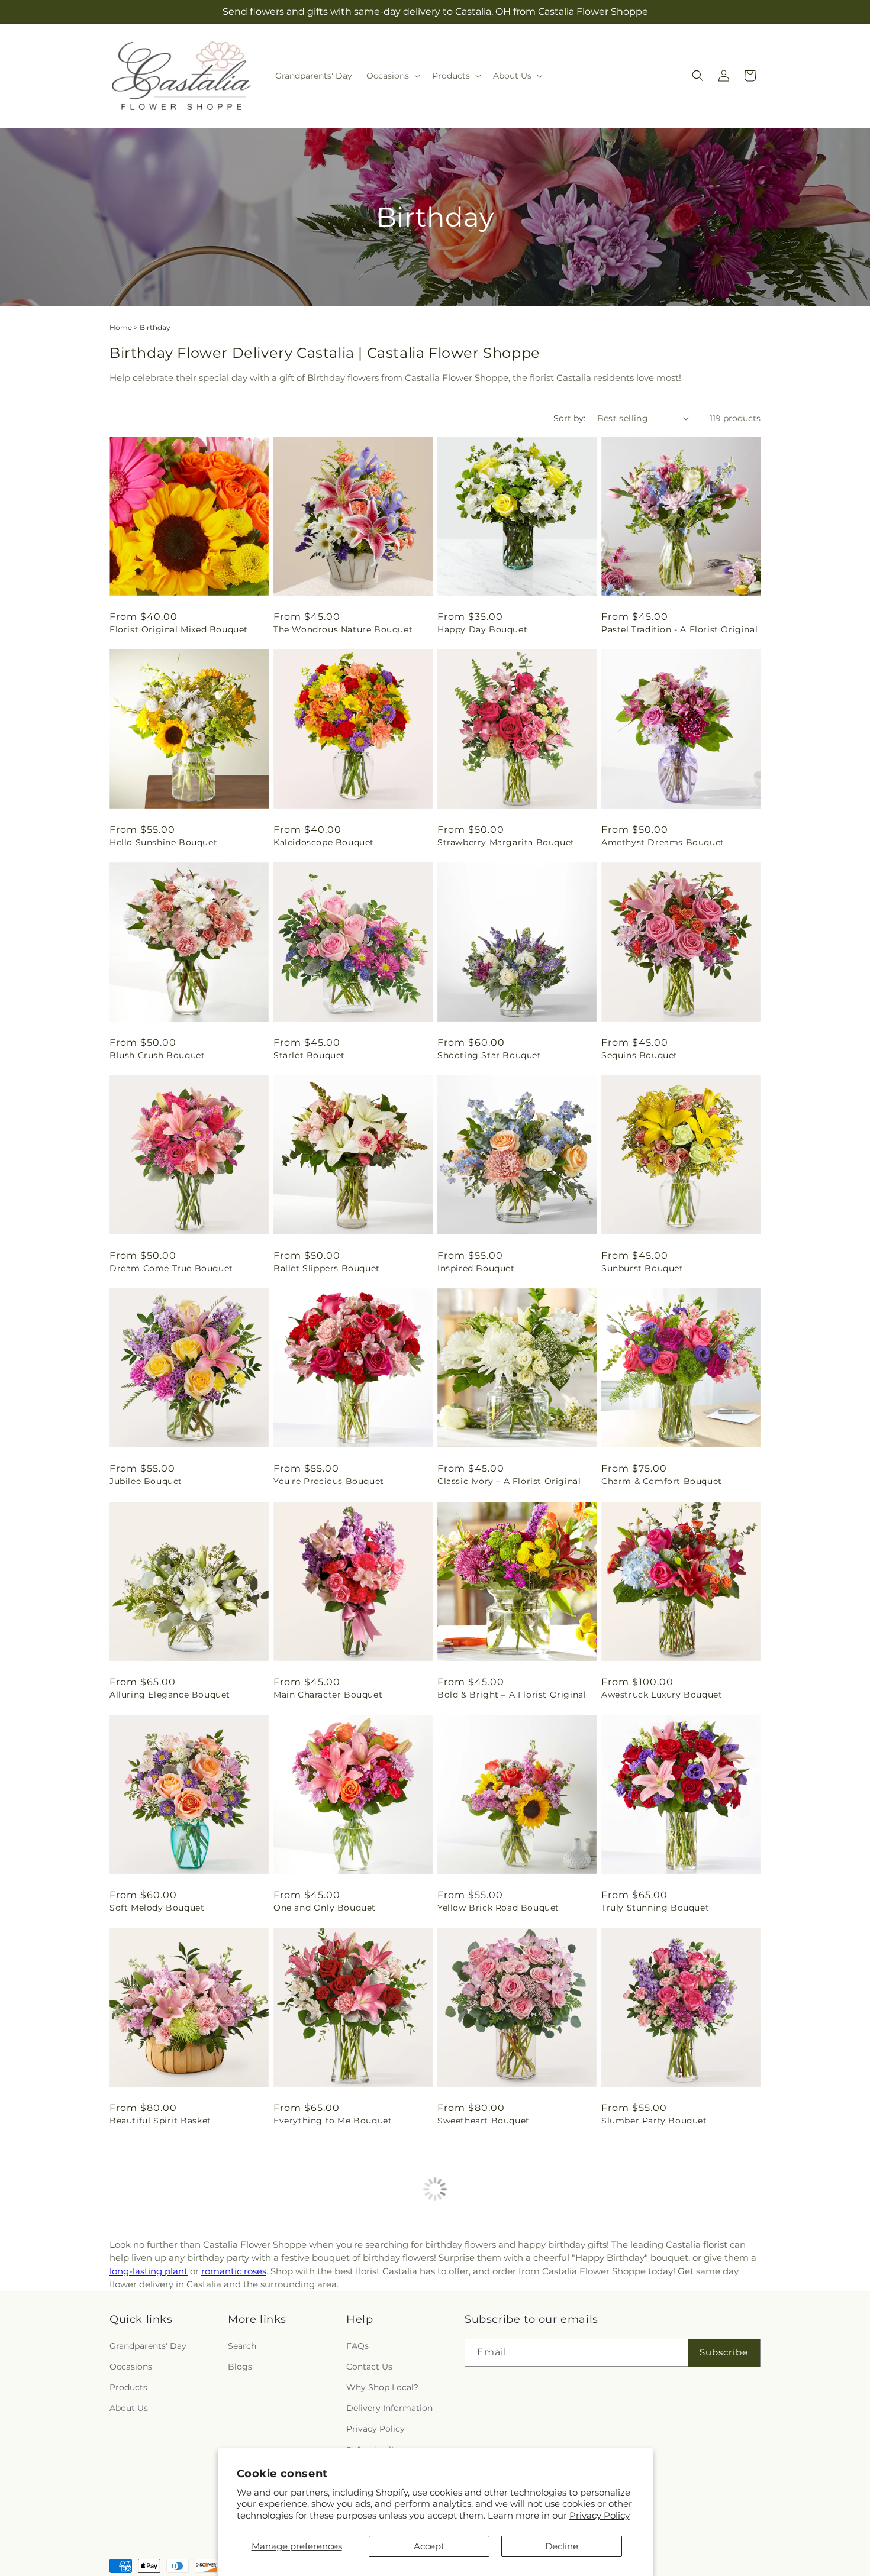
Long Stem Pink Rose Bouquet (178, 2558)
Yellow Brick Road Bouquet (498, 1908)
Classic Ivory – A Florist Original (509, 1481)
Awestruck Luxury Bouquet (662, 1695)
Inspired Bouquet (476, 1268)
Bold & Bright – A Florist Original (512, 1695)
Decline (562, 2546)
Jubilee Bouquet (146, 1481)
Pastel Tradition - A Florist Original (679, 629)
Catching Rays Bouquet (654, 2333)
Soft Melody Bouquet (157, 1908)
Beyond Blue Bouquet (159, 2333)
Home (121, 327)
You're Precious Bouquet (329, 1481)
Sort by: (569, 418)
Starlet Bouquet (309, 1055)
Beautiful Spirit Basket (160, 2121)
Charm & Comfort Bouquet (662, 1481)
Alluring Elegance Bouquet (170, 1695)
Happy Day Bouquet (482, 629)
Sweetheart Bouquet (484, 2121)
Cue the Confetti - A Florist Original (334, 2339)
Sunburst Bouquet (642, 1268)
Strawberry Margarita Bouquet (506, 842)
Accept (429, 2546)
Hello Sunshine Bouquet (163, 842)
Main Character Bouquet (328, 1695)
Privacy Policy (600, 2515)
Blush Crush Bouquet (157, 1055)
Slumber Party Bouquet (654, 2121)
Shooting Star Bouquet (489, 1055)
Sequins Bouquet (639, 1055)
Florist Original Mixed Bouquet (179, 629)
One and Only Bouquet (325, 1908)
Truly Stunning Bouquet (655, 1908)
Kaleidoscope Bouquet (324, 842)
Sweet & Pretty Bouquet (655, 2558)
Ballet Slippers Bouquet (327, 1268)
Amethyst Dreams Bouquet (663, 842)
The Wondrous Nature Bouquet (343, 629)
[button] (392, 76)
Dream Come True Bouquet (171, 1268)
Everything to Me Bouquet (333, 2121)
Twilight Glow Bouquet (489, 2333)
